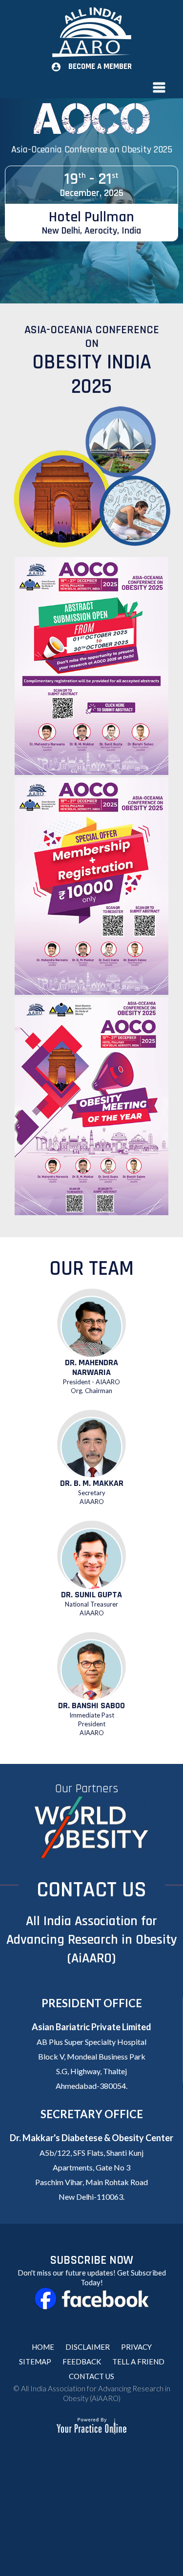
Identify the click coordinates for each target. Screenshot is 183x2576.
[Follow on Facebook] (91, 2299)
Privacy (136, 2347)
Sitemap (35, 2361)
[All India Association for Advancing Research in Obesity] (91, 32)
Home (43, 2347)
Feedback (82, 2361)
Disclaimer (88, 2347)
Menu (91, 87)
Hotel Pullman (91, 222)
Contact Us (91, 2376)
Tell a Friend (138, 2361)
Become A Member (100, 66)
